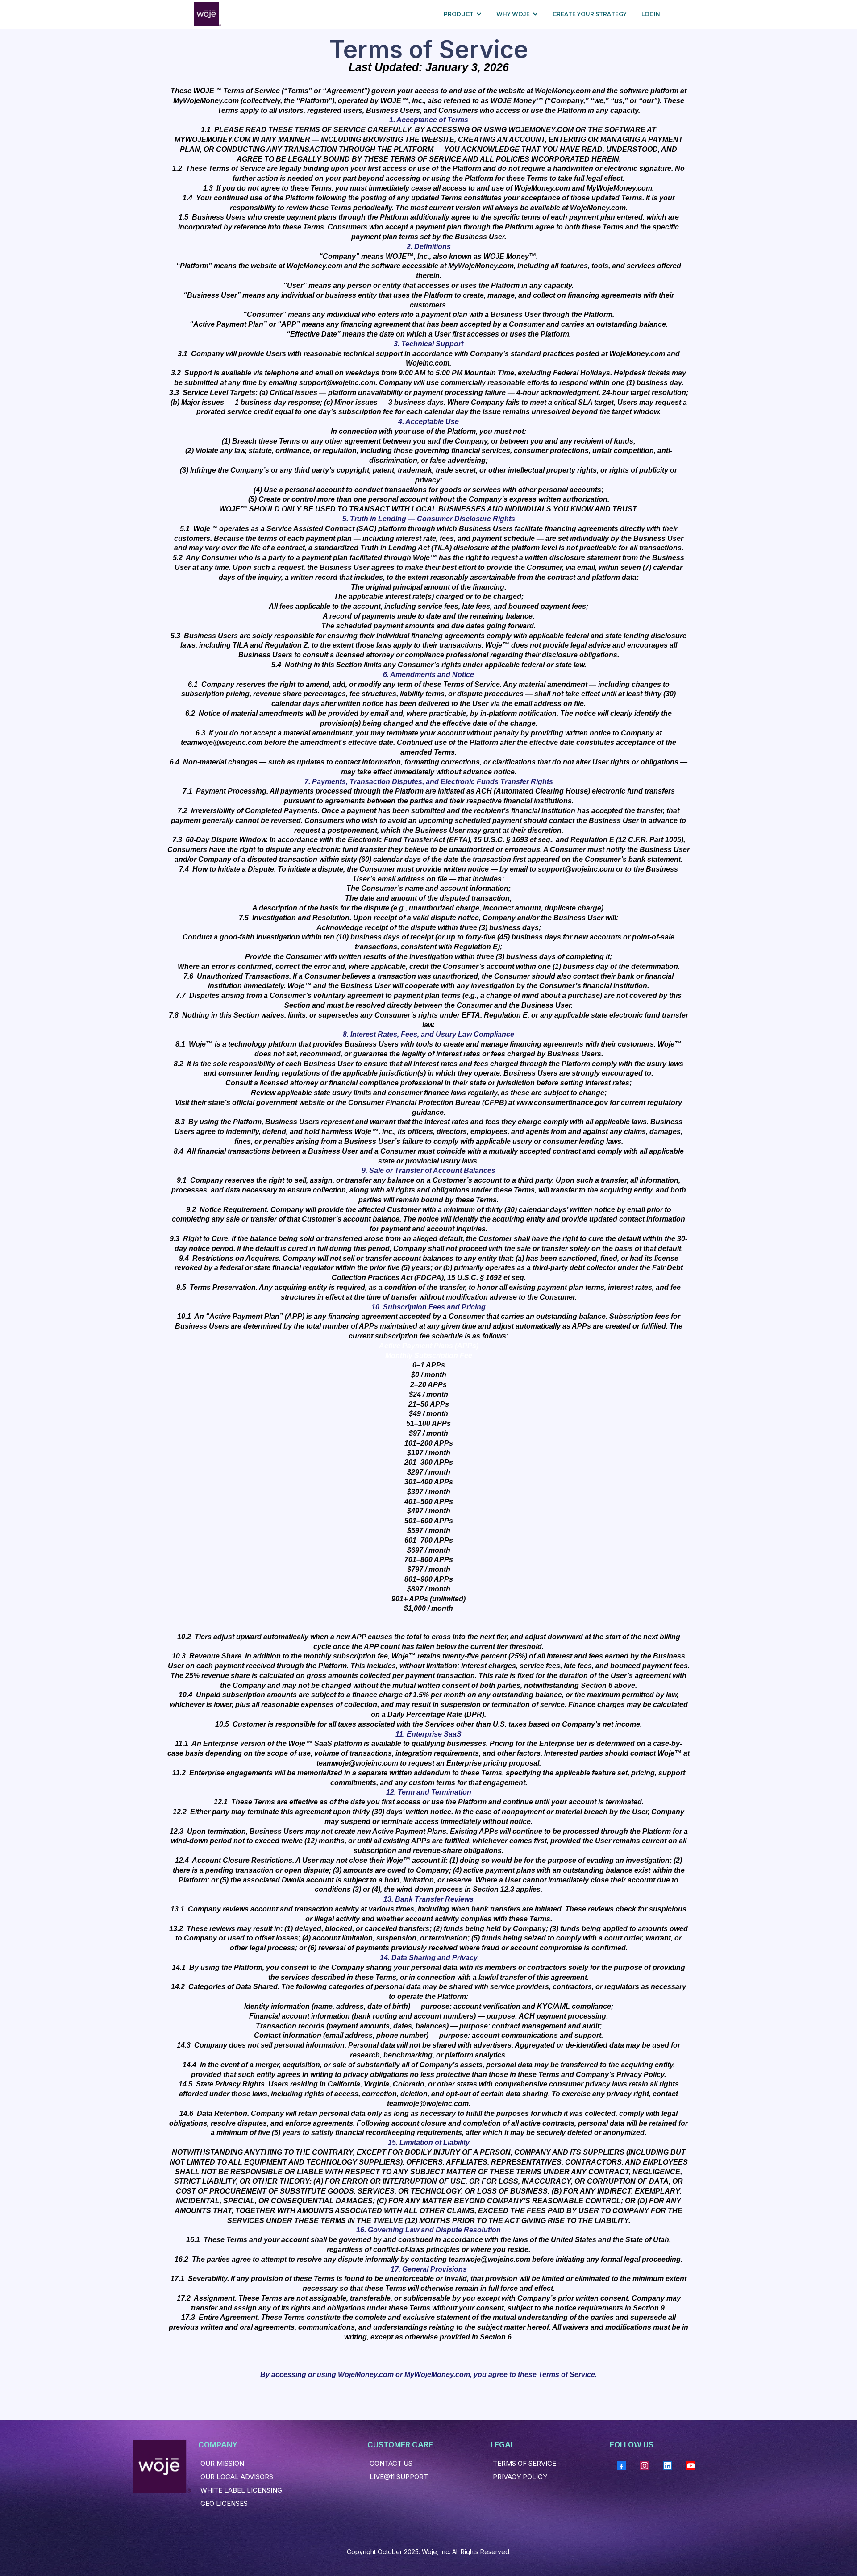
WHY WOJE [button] (514, 14)
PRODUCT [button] (459, 14)
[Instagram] (645, 2466)
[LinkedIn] (668, 2466)
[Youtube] (691, 2466)
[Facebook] (621, 2466)
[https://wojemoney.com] (208, 14)
